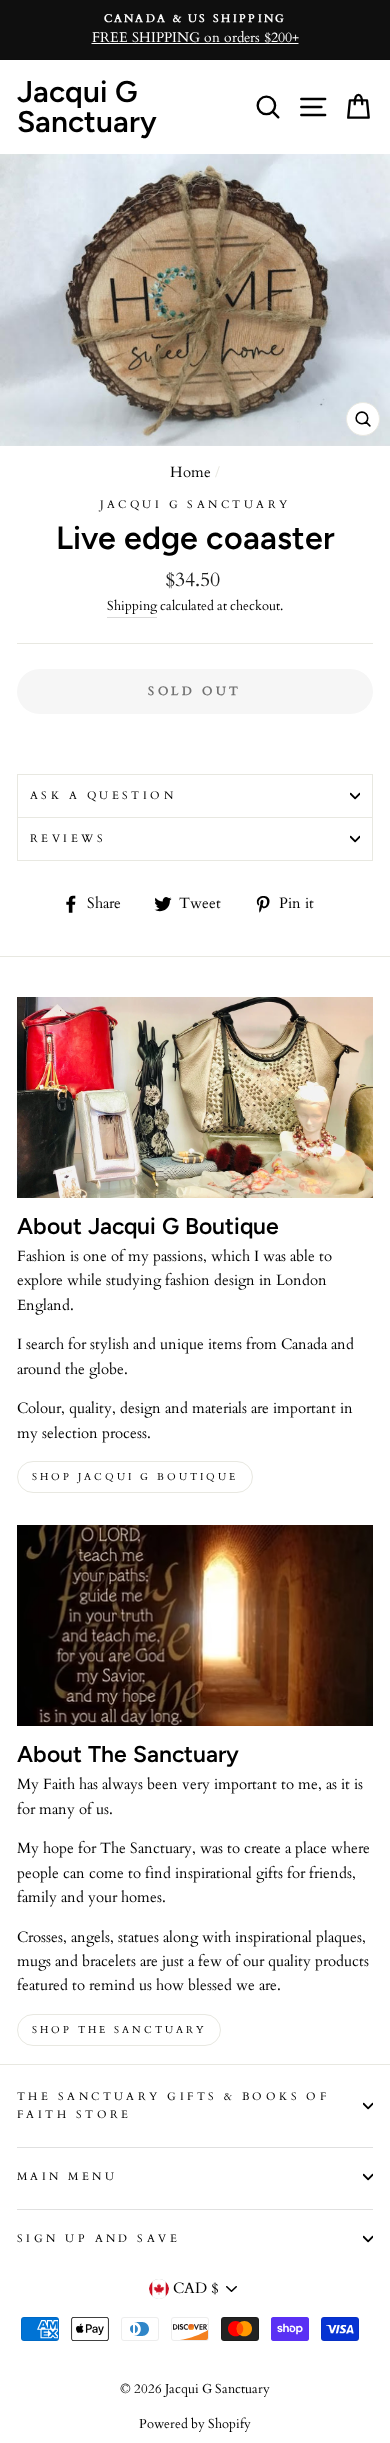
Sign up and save (98, 2238)
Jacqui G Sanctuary (87, 106)
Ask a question (103, 795)
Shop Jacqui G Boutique (135, 1477)
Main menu (67, 2176)
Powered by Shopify (195, 2424)
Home (190, 472)
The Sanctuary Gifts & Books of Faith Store (173, 2105)
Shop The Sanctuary (119, 2030)
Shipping (132, 606)
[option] (195, 30)
